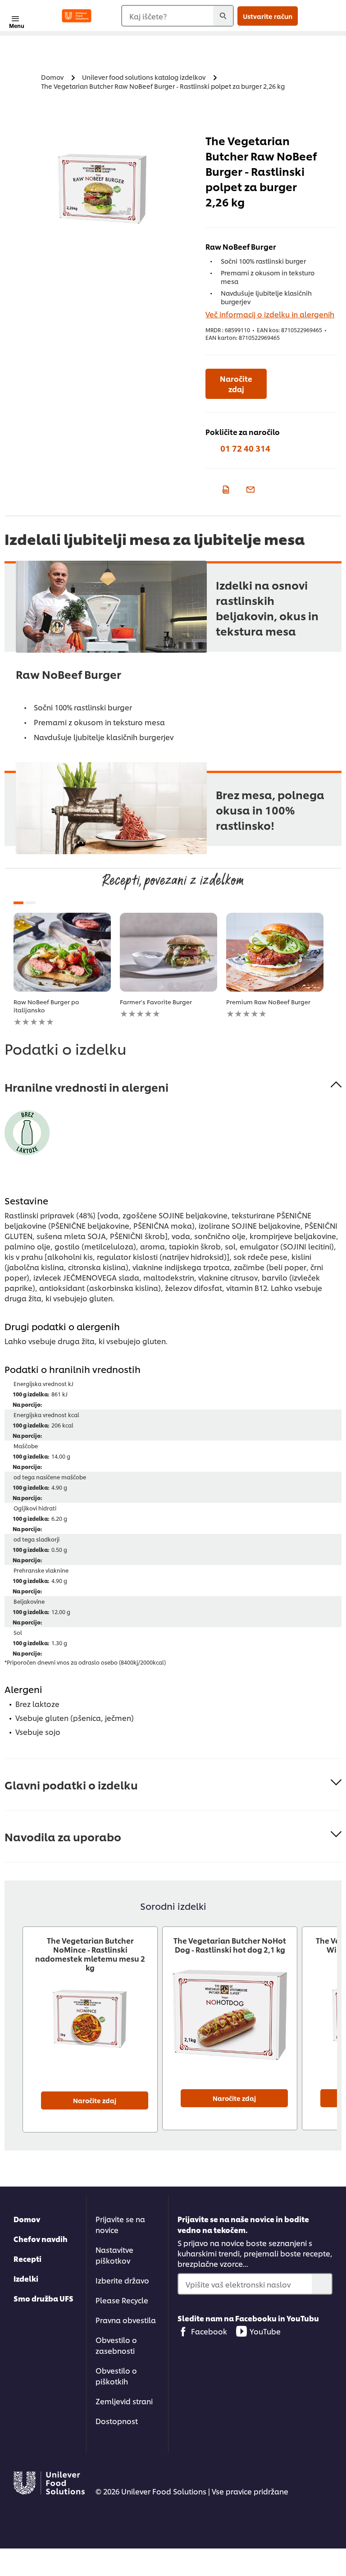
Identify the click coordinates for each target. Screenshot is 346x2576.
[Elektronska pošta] (249, 489)
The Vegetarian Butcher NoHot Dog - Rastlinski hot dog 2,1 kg (230, 1945)
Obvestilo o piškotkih (116, 2376)
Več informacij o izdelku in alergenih (270, 314)
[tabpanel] (62, 970)
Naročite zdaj (236, 384)
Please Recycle (122, 2300)
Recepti (27, 2258)
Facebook (209, 2331)
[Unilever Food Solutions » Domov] (77, 16)
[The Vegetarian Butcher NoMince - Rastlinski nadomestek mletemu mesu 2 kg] (90, 2025)
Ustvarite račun (268, 16)
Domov (27, 2219)
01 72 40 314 (245, 448)
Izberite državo (122, 2280)
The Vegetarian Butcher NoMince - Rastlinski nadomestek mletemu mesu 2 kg (90, 1954)
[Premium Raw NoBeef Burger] (275, 952)
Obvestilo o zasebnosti (116, 2345)
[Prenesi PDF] (225, 489)
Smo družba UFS (43, 2298)
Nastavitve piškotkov (114, 2255)
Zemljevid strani (124, 2401)
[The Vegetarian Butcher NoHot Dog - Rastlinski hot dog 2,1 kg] (230, 2023)
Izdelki (26, 2278)
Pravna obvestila (126, 2320)
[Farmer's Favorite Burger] (168, 952)
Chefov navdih (41, 2239)
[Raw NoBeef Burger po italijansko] (62, 952)
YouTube (265, 2331)
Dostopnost (117, 2421)
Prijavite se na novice (120, 2224)
